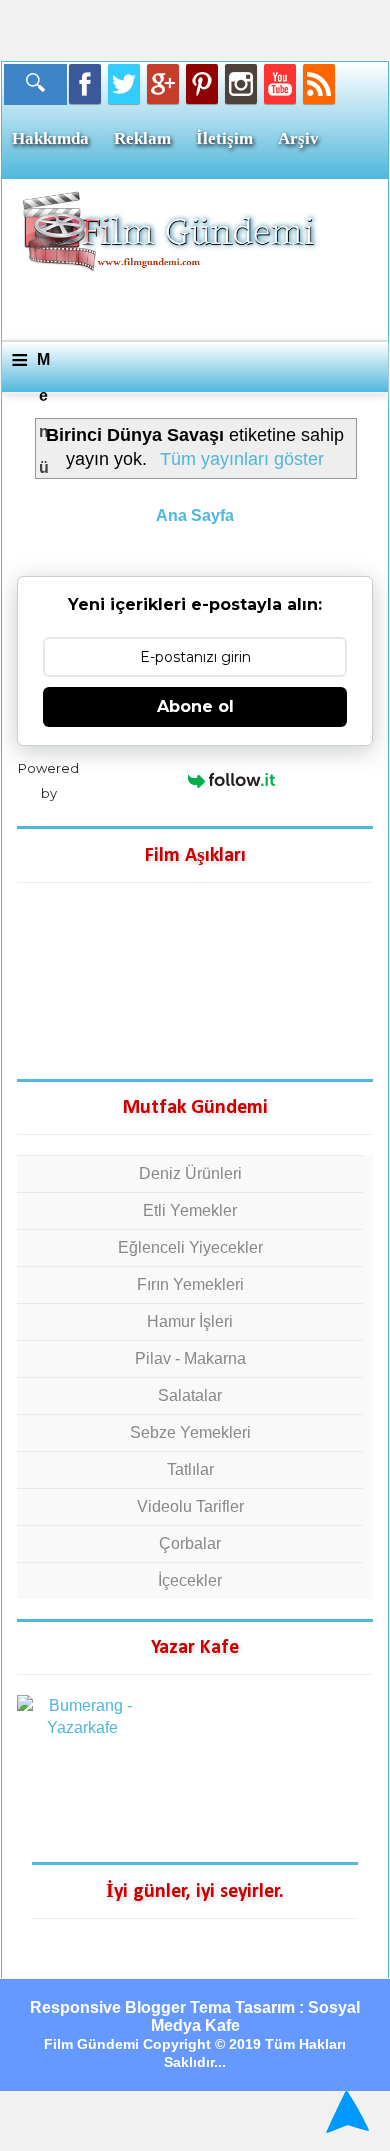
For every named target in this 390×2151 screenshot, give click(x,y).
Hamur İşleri (190, 1321)
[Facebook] (85, 84)
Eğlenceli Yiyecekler (190, 1247)
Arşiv (298, 138)
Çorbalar (190, 1543)
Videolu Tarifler (190, 1506)
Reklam (142, 138)
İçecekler (190, 1580)
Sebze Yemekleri (190, 1432)
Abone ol (195, 706)
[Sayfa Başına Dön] (344, 2111)
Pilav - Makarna (190, 1358)
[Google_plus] (163, 84)
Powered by (48, 780)
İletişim (224, 138)
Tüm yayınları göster (241, 459)
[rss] (319, 84)
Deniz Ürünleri (190, 1173)
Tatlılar (190, 1469)
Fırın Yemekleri (190, 1284)
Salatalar (190, 1395)
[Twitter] (124, 84)
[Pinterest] (202, 84)
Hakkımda (50, 138)
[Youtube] (280, 84)
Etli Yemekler (190, 1210)
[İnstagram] (241, 84)
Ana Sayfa (195, 515)
